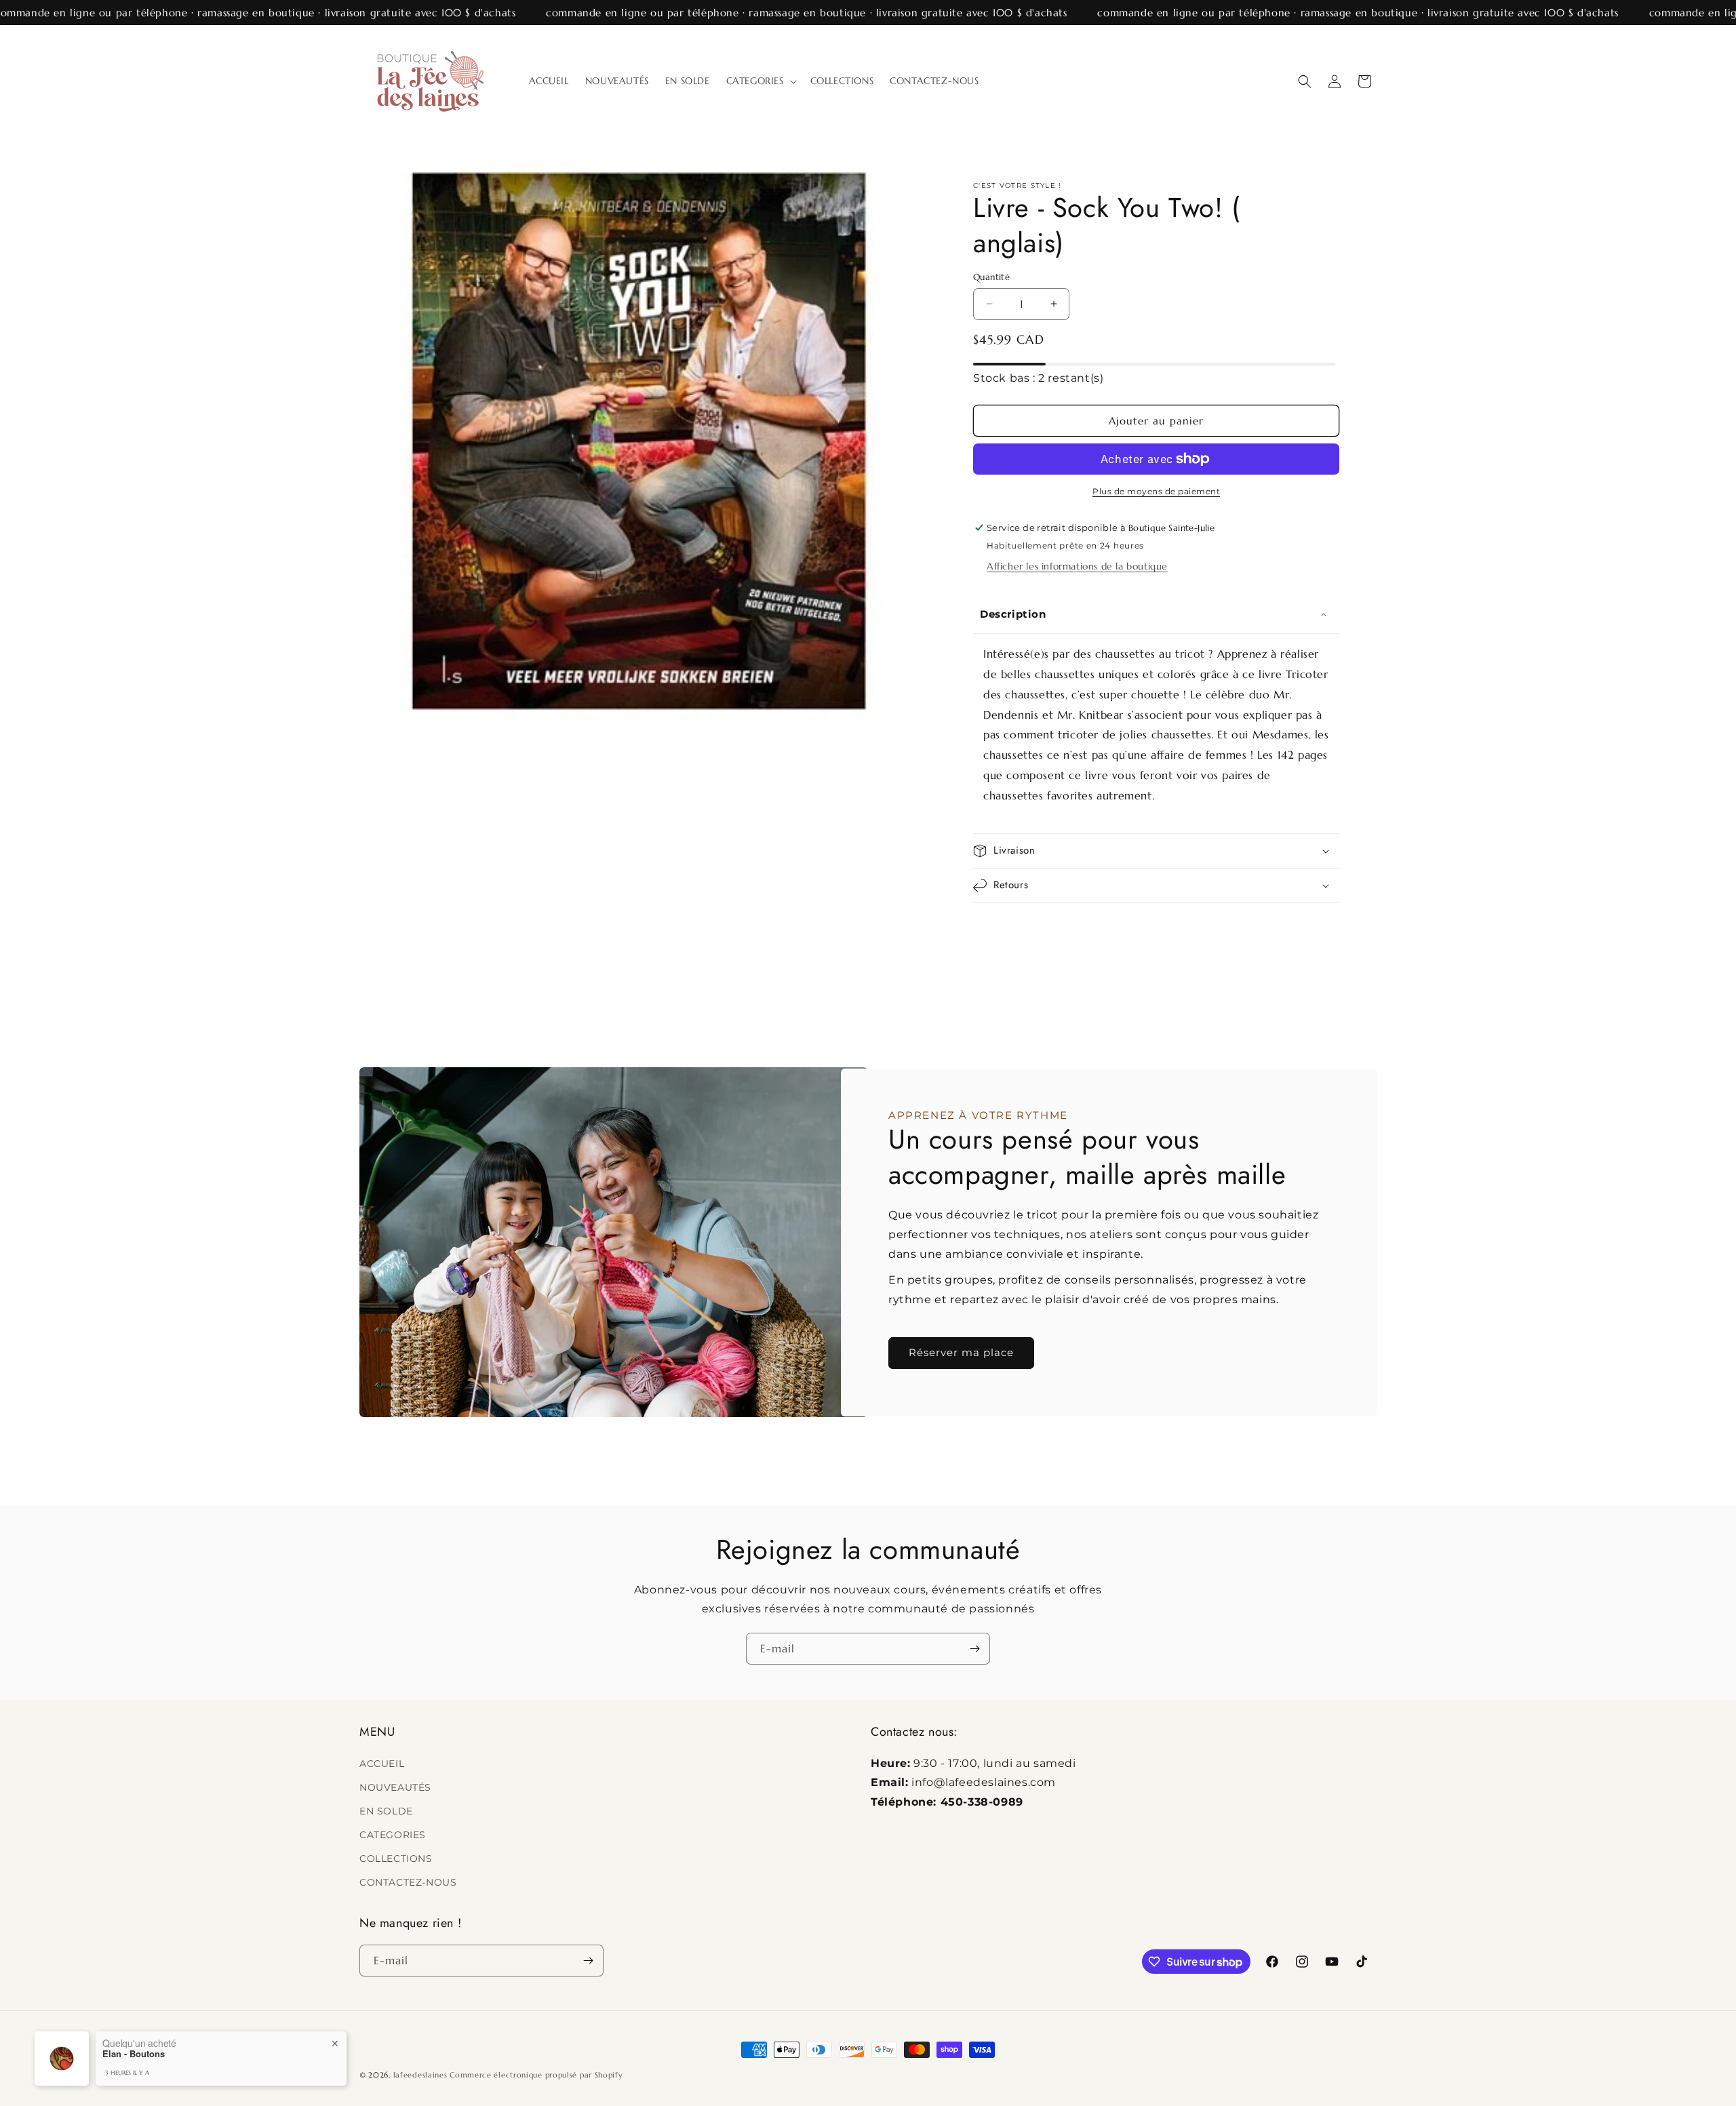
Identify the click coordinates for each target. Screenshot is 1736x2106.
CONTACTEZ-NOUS (408, 1882)
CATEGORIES (393, 1835)
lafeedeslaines (420, 2075)
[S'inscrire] (974, 1649)
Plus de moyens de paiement (1156, 491)
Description (1013, 614)
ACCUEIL (382, 1764)
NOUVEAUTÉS (395, 1787)
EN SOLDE (386, 1811)
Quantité (991, 277)
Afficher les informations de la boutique (1077, 566)
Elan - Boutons (134, 2054)
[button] (760, 81)
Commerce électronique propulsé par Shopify (536, 2075)
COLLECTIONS (396, 1859)
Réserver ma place (961, 1352)
